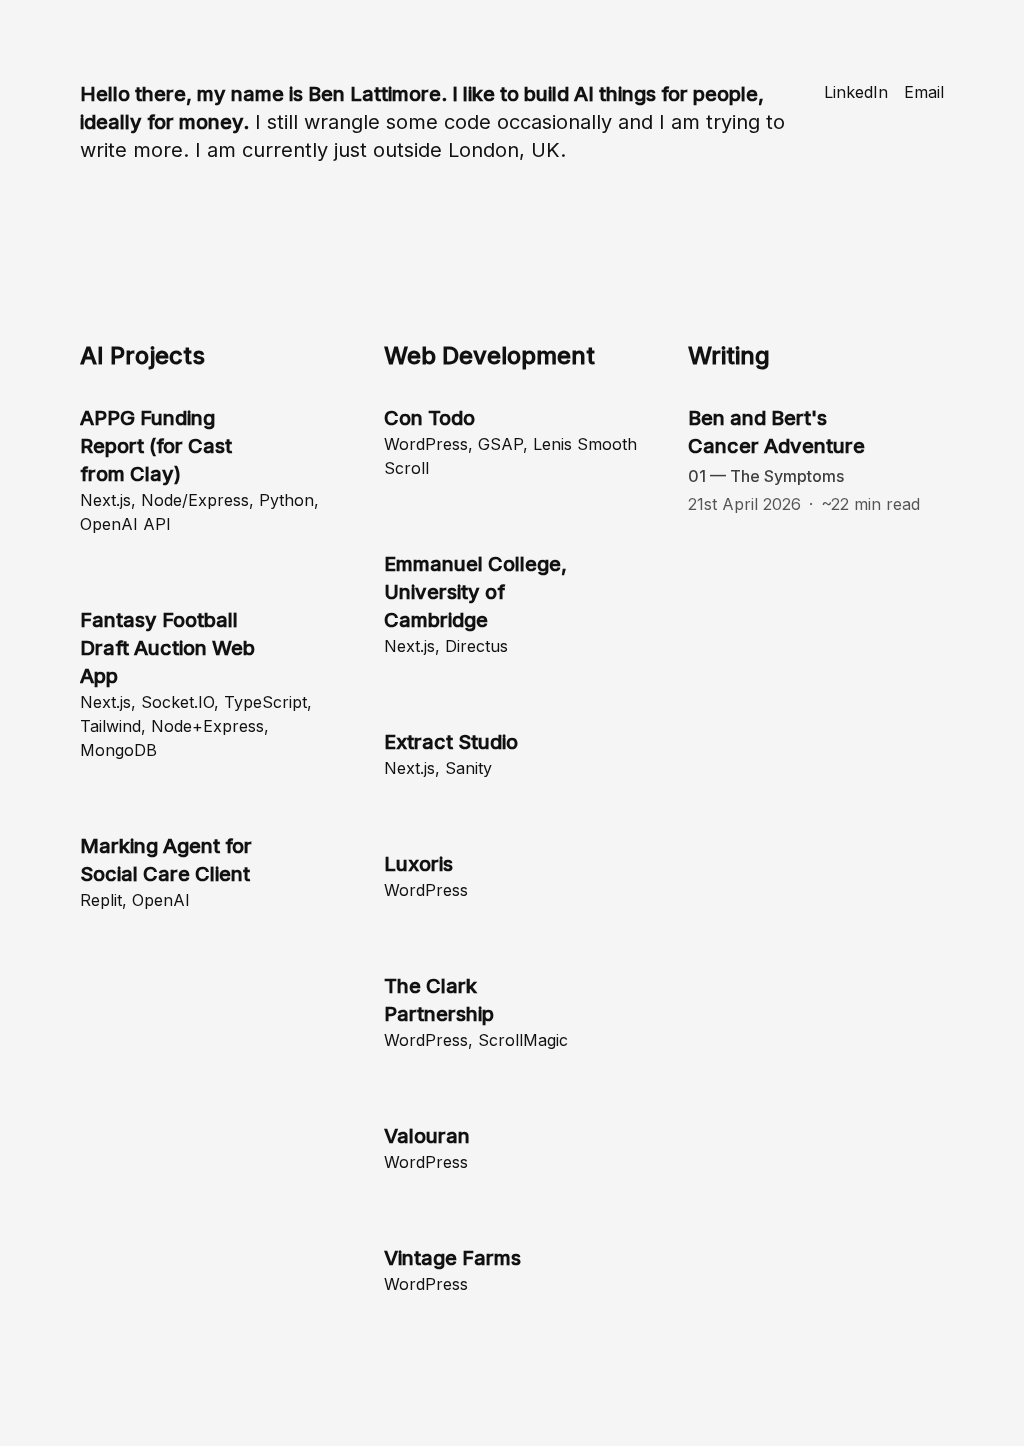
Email (924, 92)
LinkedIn (856, 92)
